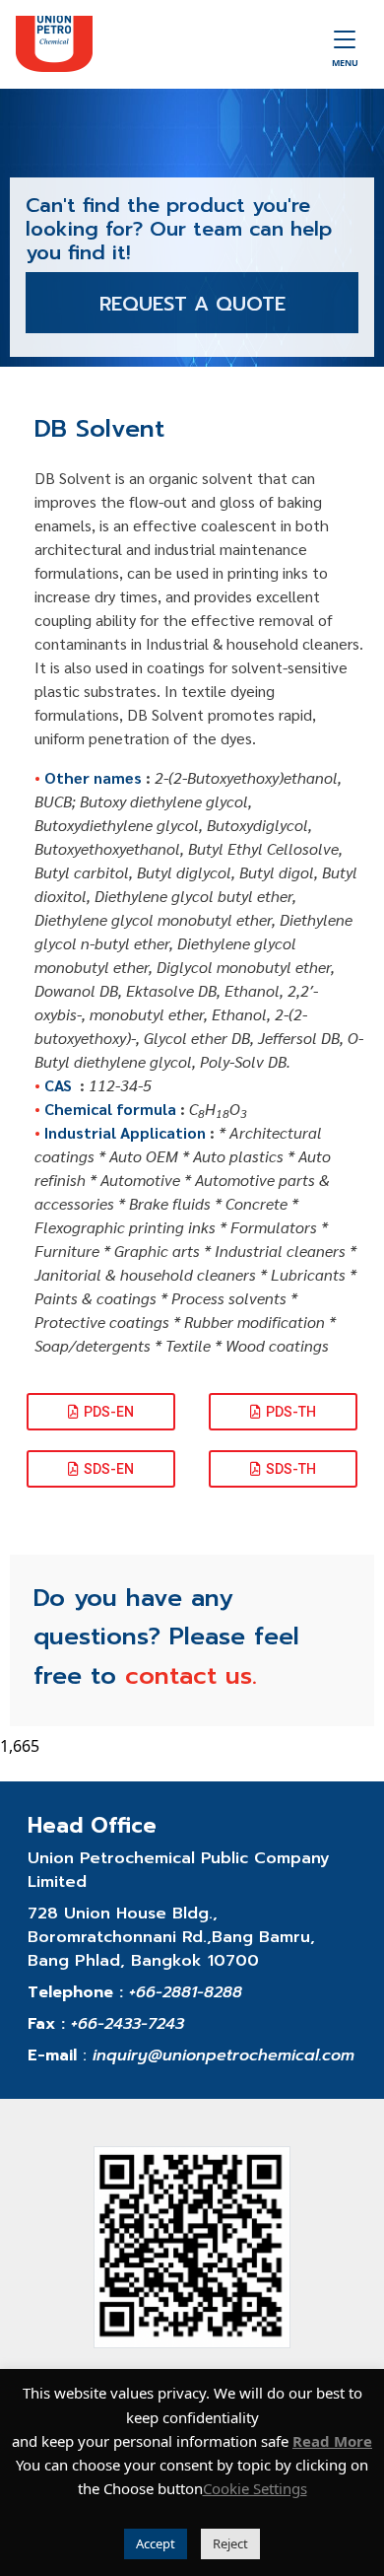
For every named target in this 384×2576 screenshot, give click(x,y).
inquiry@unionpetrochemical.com (224, 2055)
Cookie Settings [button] (255, 2488)
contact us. (191, 1675)
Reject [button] (230, 2543)
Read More (332, 2441)
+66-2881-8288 (186, 1992)
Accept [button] (156, 2543)
